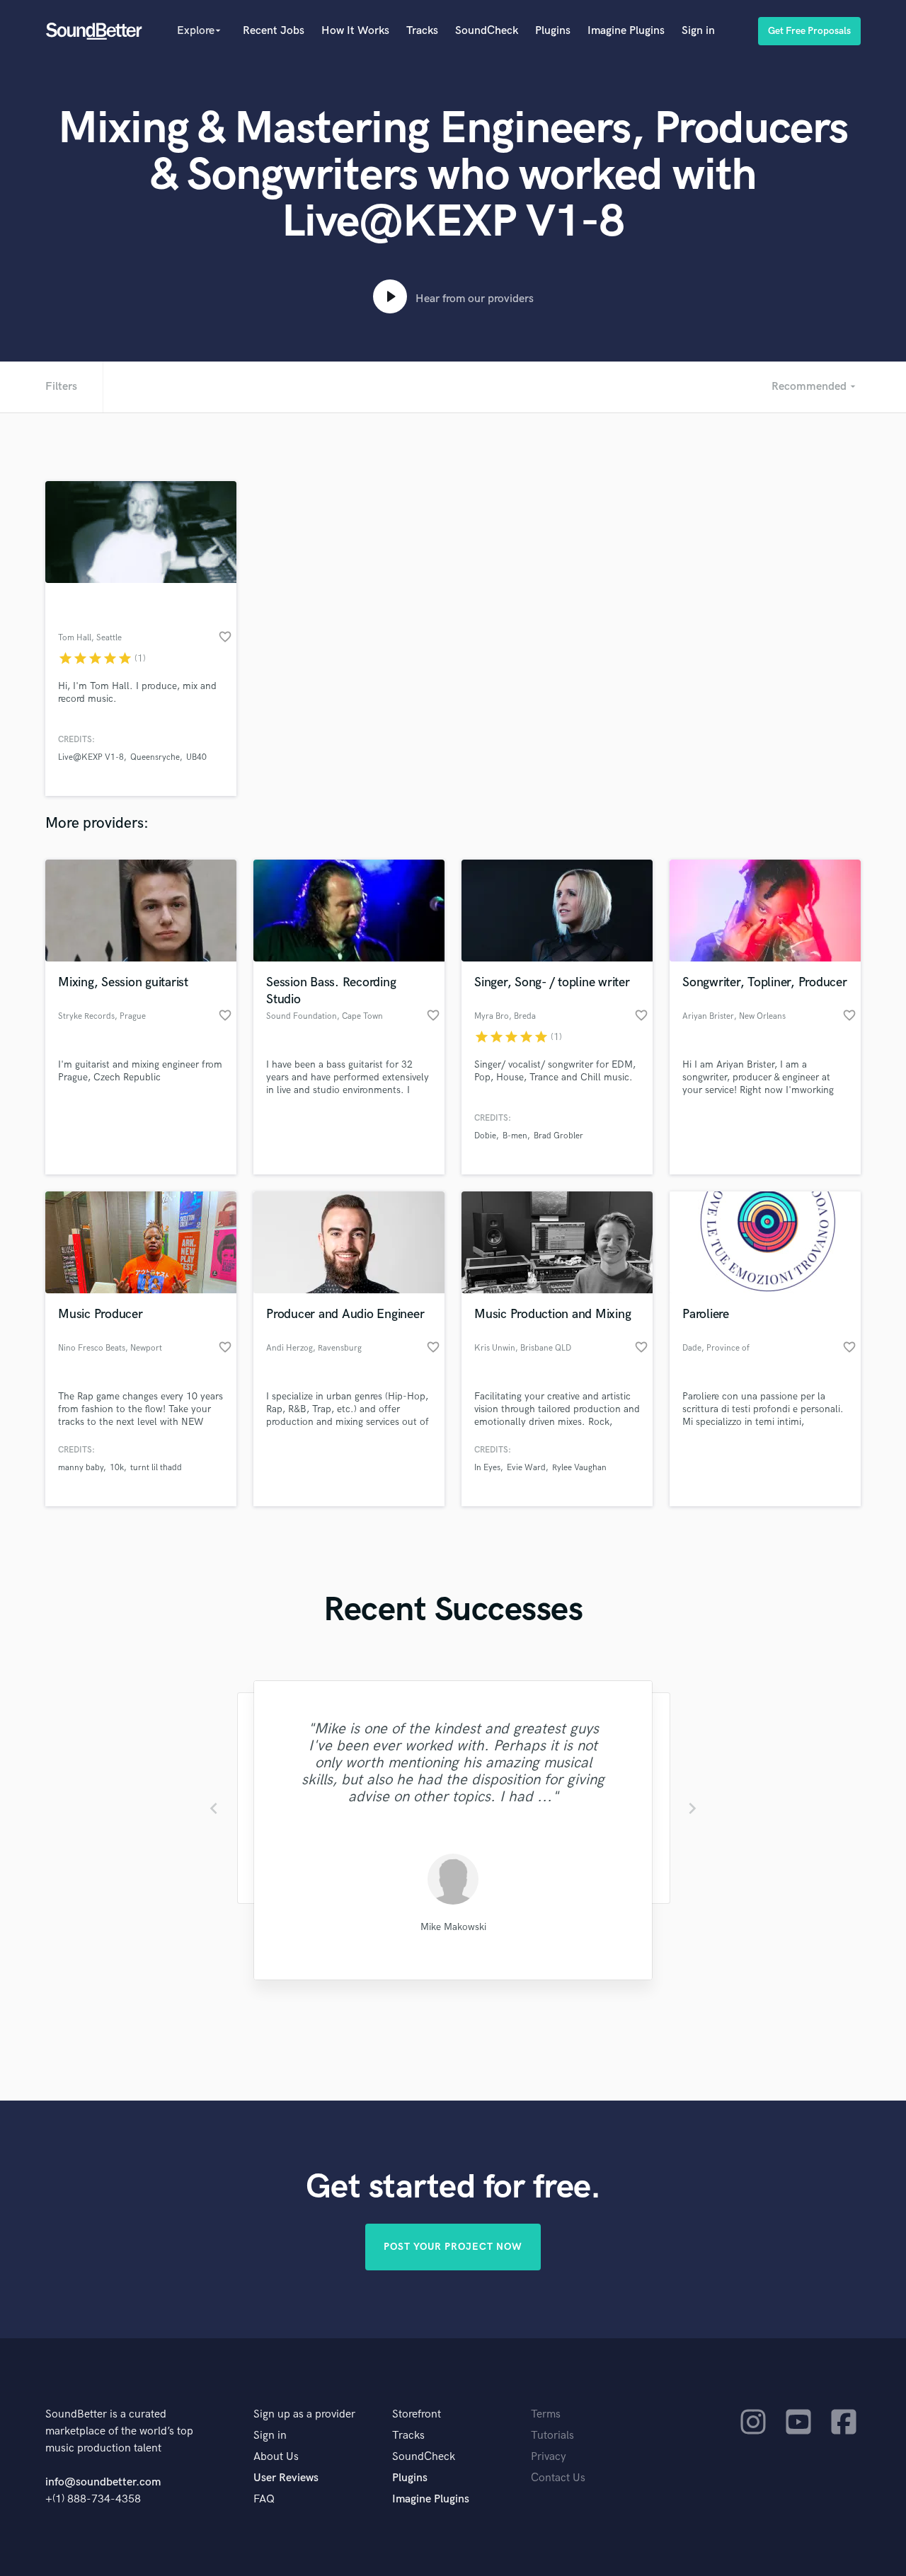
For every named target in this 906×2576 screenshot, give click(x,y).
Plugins (553, 31)
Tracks (422, 31)
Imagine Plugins (626, 31)
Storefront (417, 2414)
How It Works (355, 31)
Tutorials (552, 2436)
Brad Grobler (558, 1136)
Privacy (549, 2457)
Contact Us (558, 2478)
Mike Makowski (453, 1927)
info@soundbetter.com (103, 2482)
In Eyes (487, 1468)
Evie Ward (526, 1468)
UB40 (196, 757)
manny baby (81, 1468)
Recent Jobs (274, 31)
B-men (515, 1136)
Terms (546, 2414)
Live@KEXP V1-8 (91, 757)
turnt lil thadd (156, 1468)
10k (117, 1468)
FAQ (264, 2499)
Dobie (485, 1136)
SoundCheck (487, 31)
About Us (276, 2457)
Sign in (698, 31)
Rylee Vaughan (579, 1468)
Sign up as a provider (304, 2414)
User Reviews (286, 2478)
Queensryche (155, 757)
